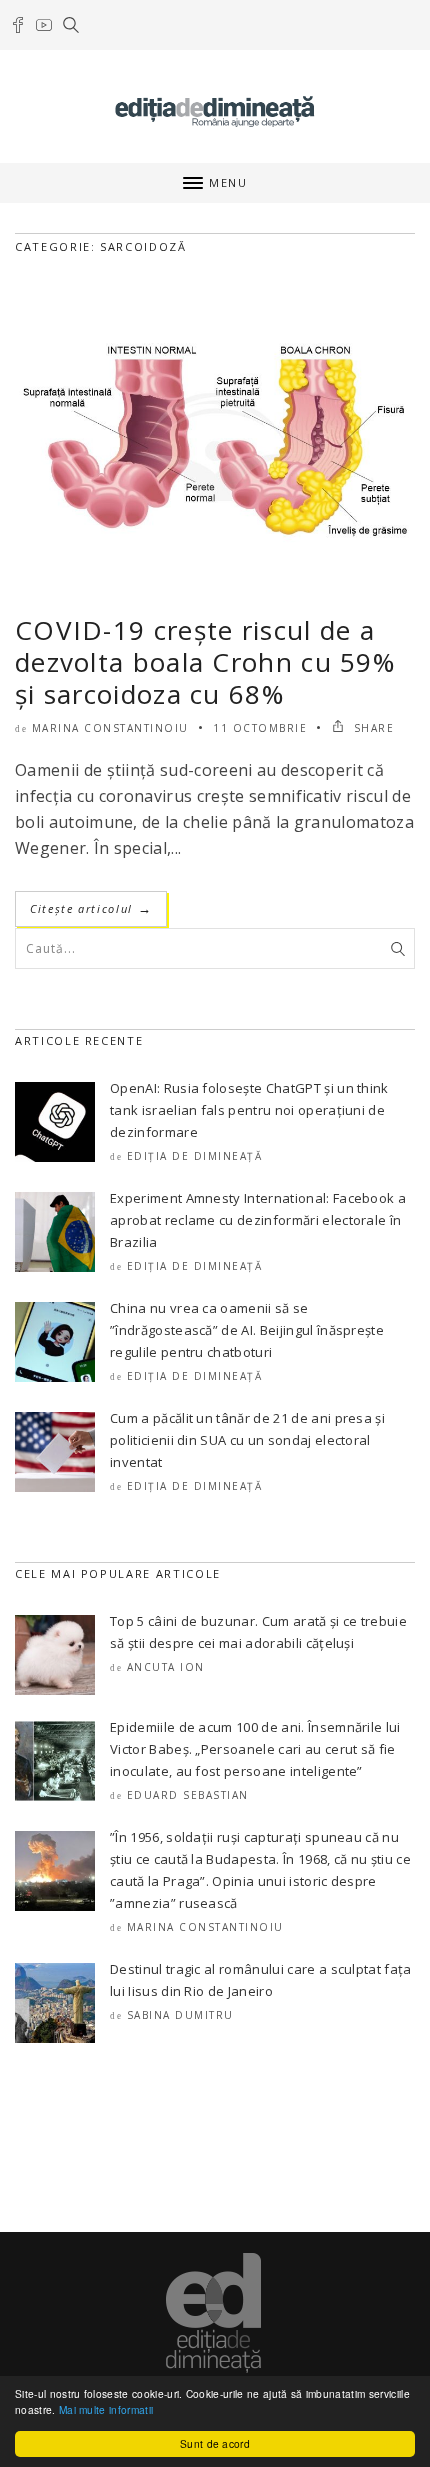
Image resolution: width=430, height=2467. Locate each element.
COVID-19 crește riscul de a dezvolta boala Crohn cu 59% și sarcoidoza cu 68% (205, 662)
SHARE (371, 728)
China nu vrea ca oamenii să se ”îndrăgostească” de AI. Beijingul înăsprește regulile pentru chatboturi (247, 1330)
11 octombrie (260, 728)
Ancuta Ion (166, 1667)
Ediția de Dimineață (195, 1156)
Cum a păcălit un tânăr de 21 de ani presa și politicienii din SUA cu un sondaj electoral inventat (247, 1440)
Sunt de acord (215, 2443)
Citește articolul (91, 908)
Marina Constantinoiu (110, 728)
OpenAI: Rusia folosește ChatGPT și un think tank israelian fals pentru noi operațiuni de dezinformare (249, 1110)
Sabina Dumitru (180, 2015)
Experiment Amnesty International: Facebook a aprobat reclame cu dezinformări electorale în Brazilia (258, 1220)
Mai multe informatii (106, 2409)
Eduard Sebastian (188, 1795)
